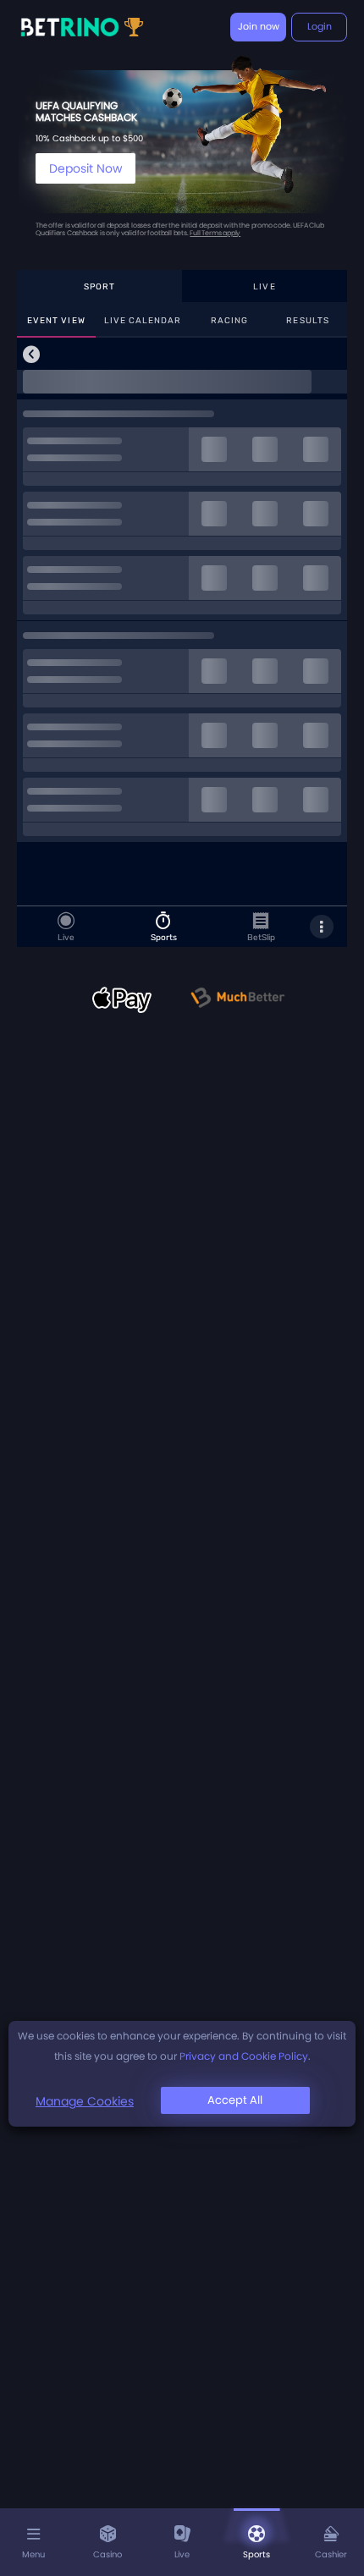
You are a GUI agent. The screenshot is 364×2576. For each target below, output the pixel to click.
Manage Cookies (85, 2101)
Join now (259, 26)
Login (320, 26)
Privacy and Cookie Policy (244, 2056)
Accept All (235, 2100)
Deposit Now (85, 168)
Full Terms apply (215, 233)
